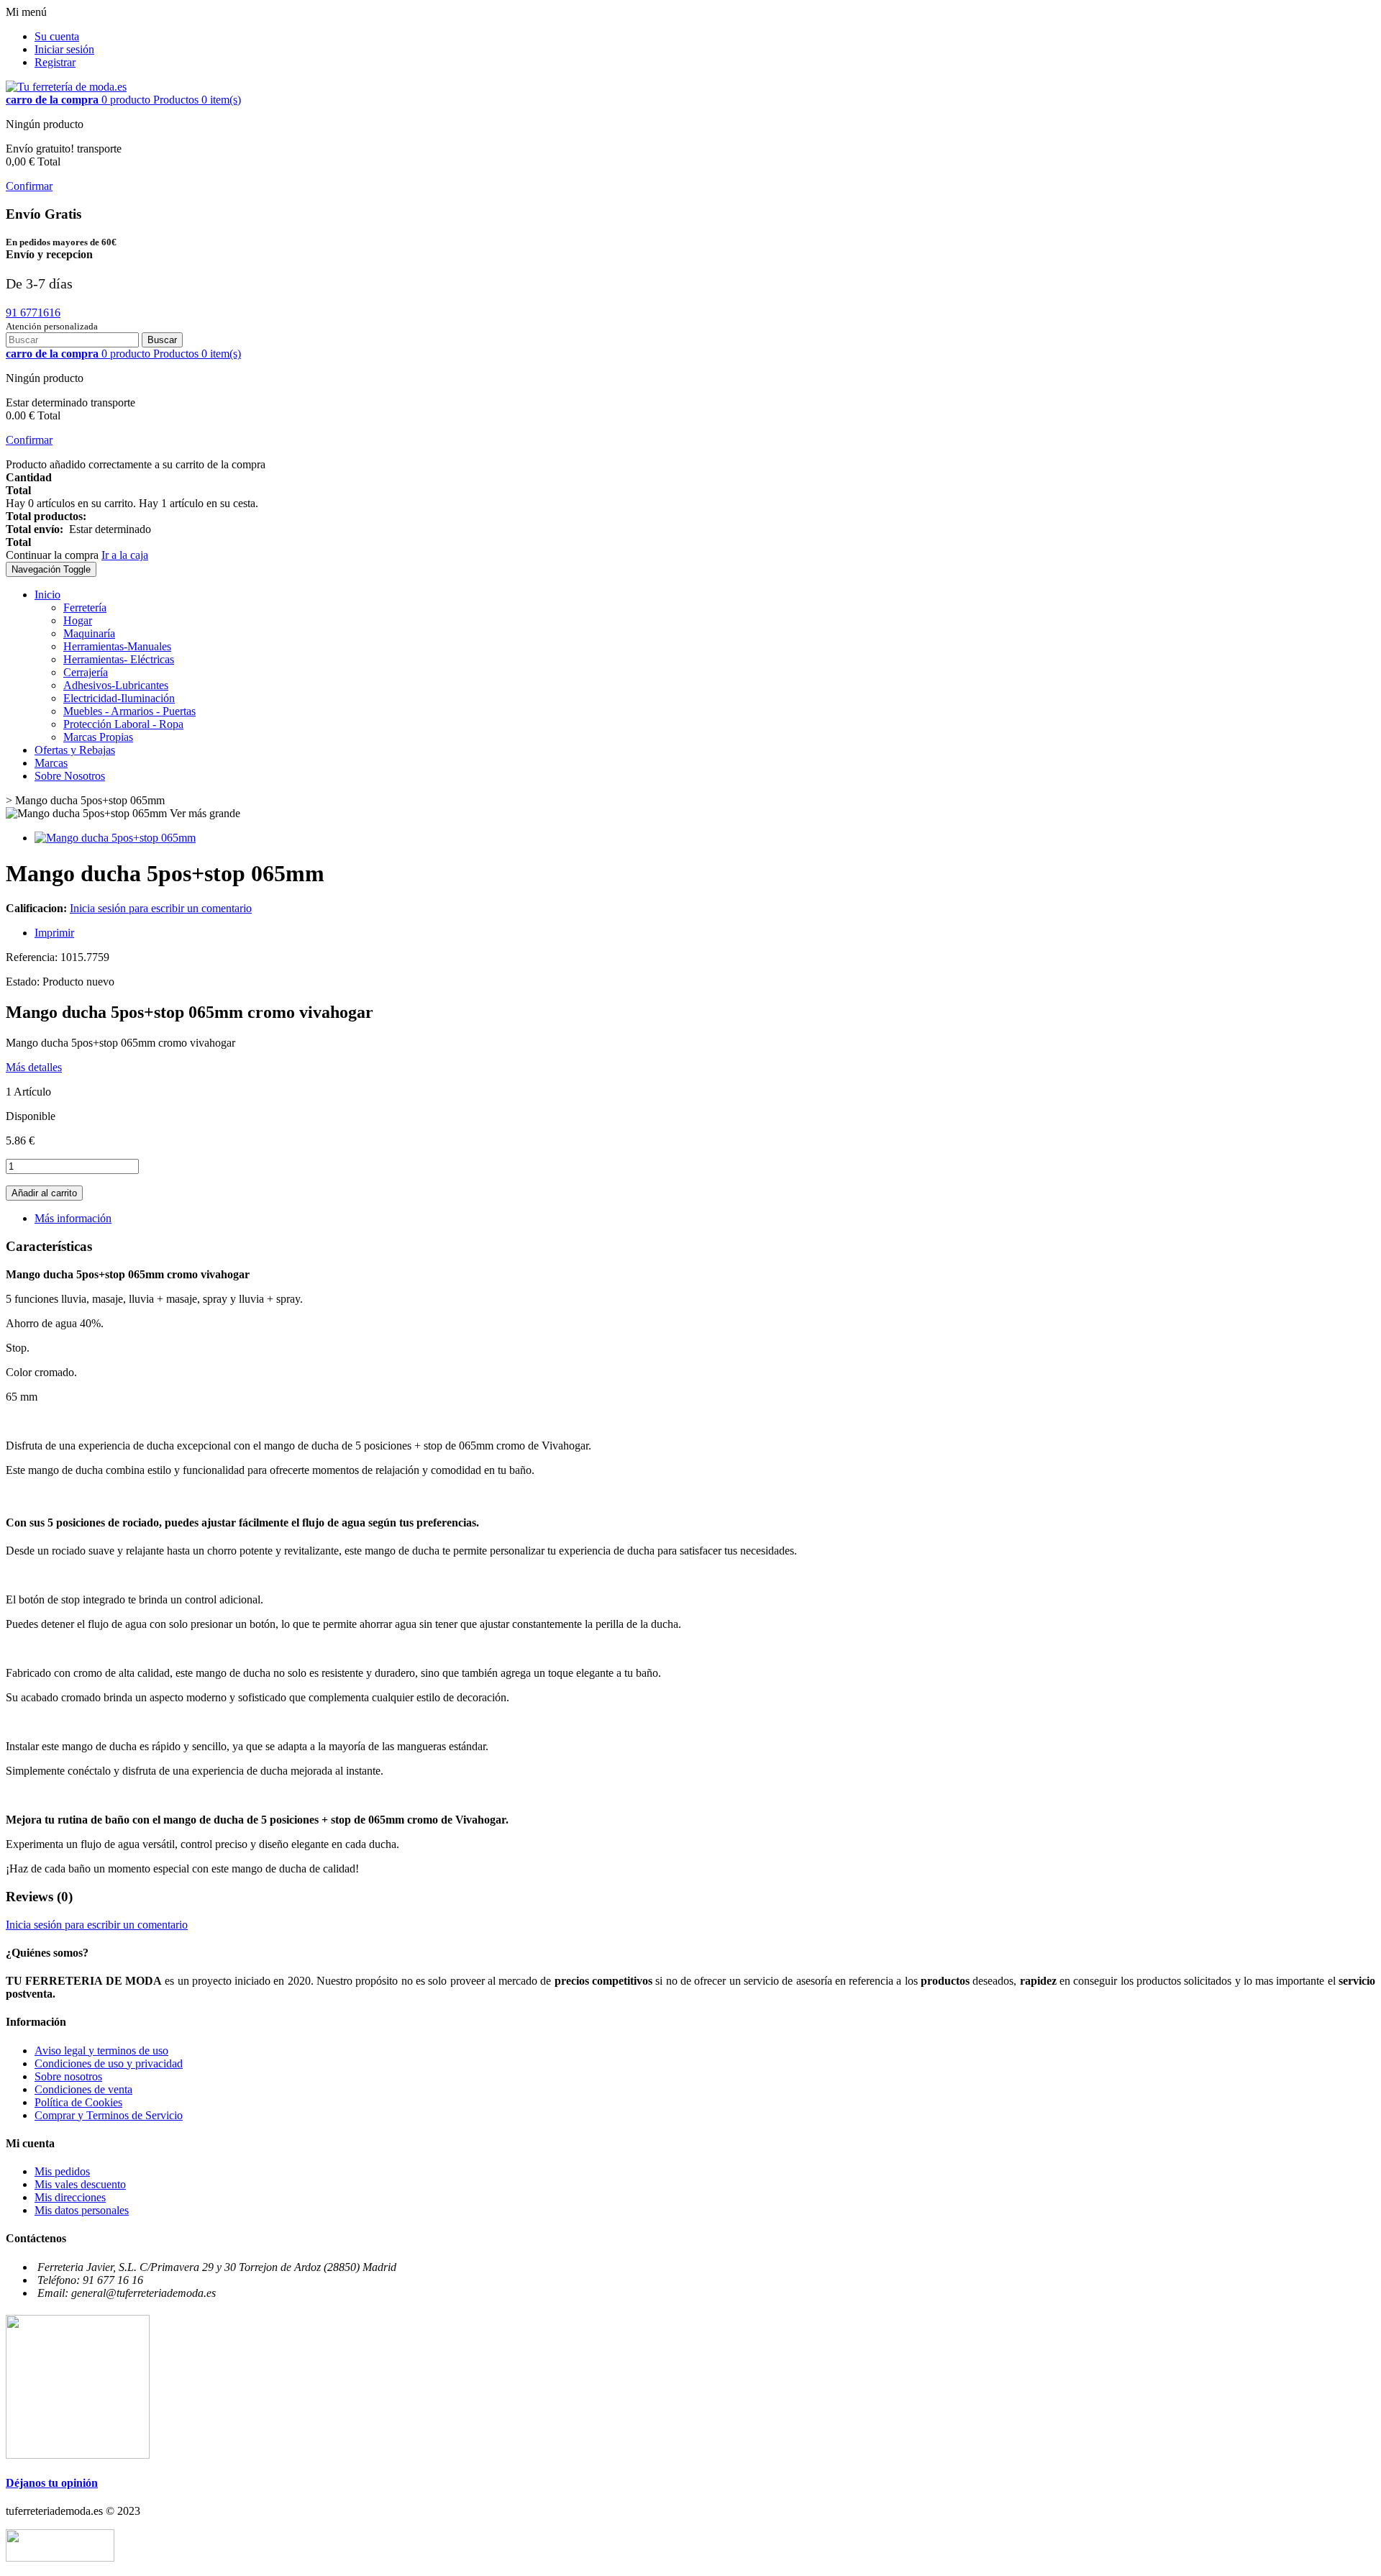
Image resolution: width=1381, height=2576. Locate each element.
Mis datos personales (82, 2210)
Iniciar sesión (64, 49)
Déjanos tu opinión (52, 2483)
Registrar (55, 62)
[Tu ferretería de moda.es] (66, 87)
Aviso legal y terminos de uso (101, 2051)
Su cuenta (57, 36)
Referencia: (33, 957)
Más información (73, 1218)
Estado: (24, 982)
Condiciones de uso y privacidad (109, 2063)
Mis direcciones (70, 2197)
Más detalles (34, 1067)
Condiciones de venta (83, 2089)
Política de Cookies (78, 2102)
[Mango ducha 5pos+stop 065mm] (115, 838)
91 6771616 (33, 313)
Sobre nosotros (68, 2076)
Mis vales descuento (80, 2184)
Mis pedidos (62, 2171)
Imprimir (54, 933)
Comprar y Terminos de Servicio (109, 2115)
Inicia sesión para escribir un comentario (161, 908)
